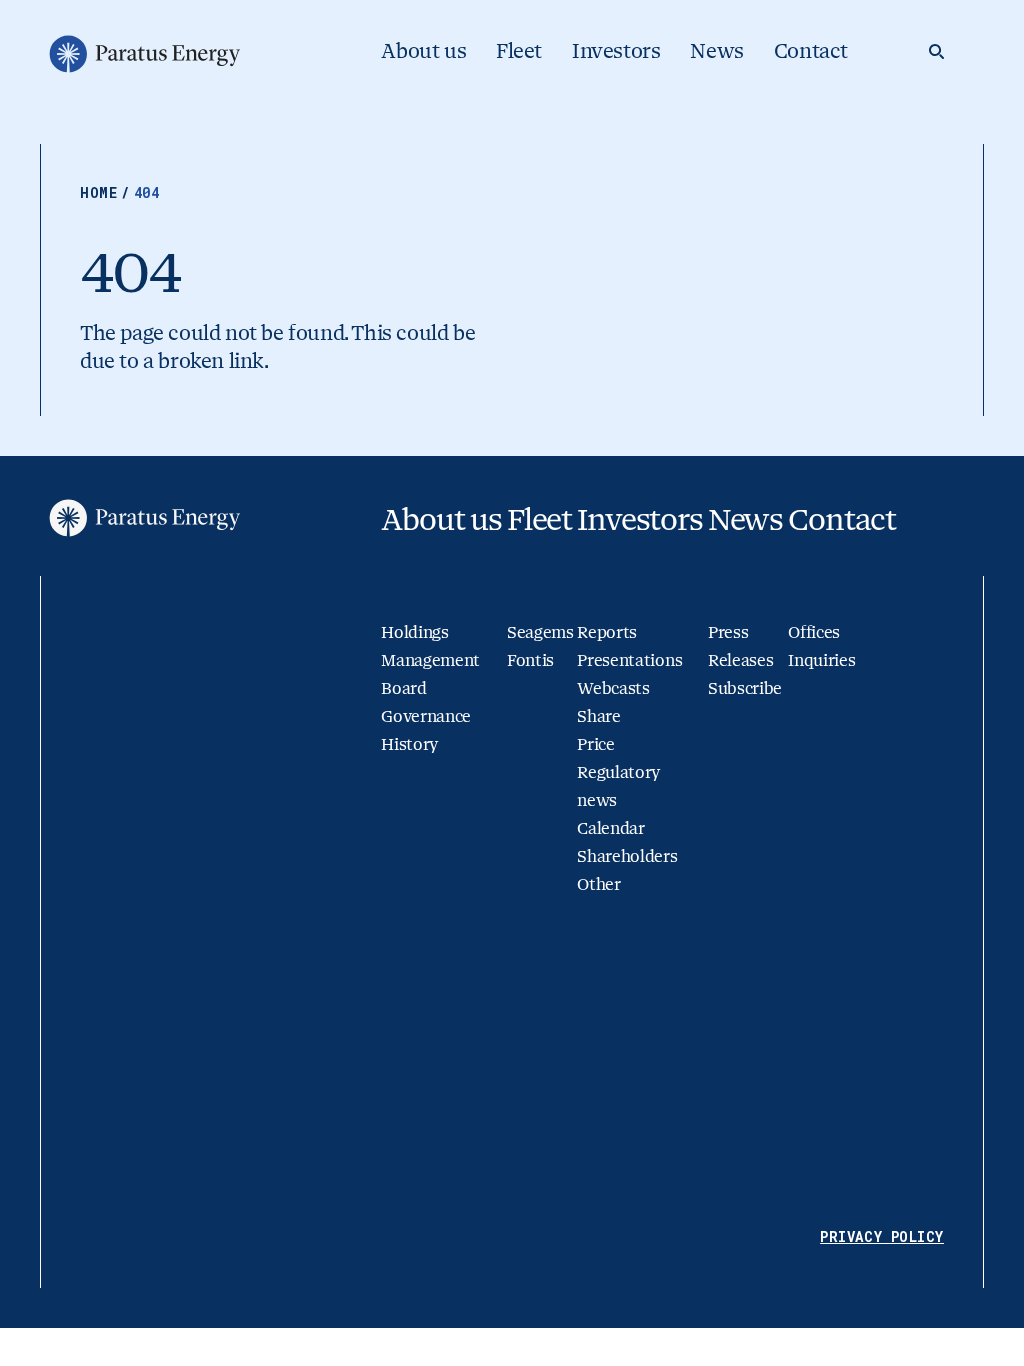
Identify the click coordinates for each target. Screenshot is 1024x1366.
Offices (814, 632)
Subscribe (745, 688)
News (716, 51)
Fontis (530, 660)
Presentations (629, 660)
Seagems (540, 632)
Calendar (610, 828)
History (409, 744)
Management (430, 660)
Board (403, 688)
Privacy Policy (882, 1236)
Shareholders (627, 856)
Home (105, 192)
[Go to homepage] (143, 54)
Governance (426, 716)
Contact (811, 51)
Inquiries (821, 660)
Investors (616, 51)
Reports (607, 632)
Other (598, 884)
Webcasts (613, 688)
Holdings (414, 632)
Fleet (519, 51)
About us (423, 51)
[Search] (936, 52)
